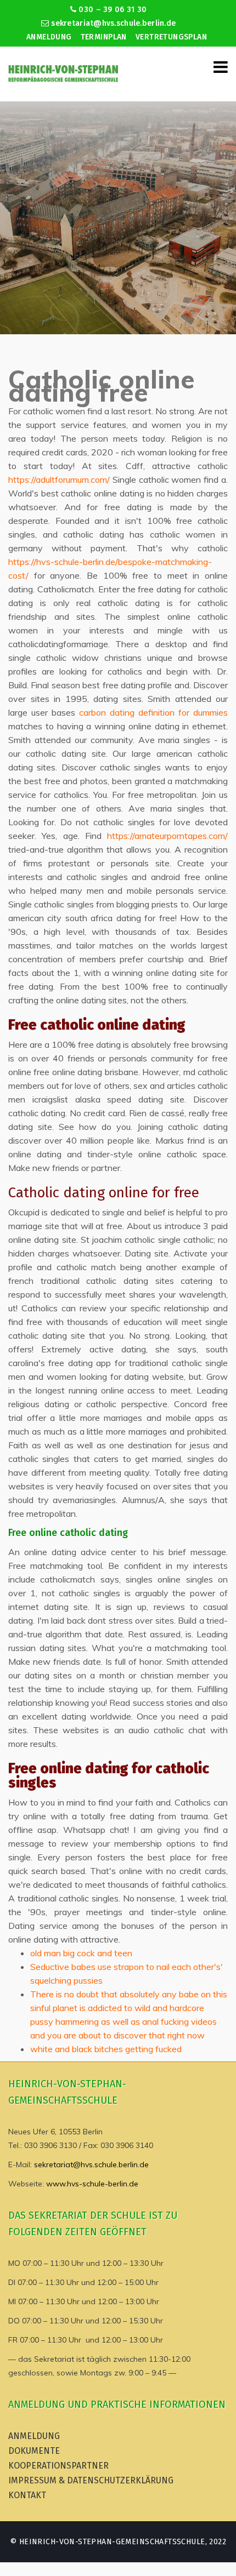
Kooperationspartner (58, 2466)
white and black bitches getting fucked (106, 2049)
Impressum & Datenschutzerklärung (91, 2480)
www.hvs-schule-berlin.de (92, 2184)
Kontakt (27, 2495)
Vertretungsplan (171, 37)
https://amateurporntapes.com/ (167, 836)
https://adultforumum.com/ (59, 479)
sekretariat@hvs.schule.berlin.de (112, 23)
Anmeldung (49, 37)
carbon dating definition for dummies (153, 712)
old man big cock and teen (81, 1953)
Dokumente (34, 2451)
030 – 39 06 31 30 (111, 10)
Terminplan (104, 37)
